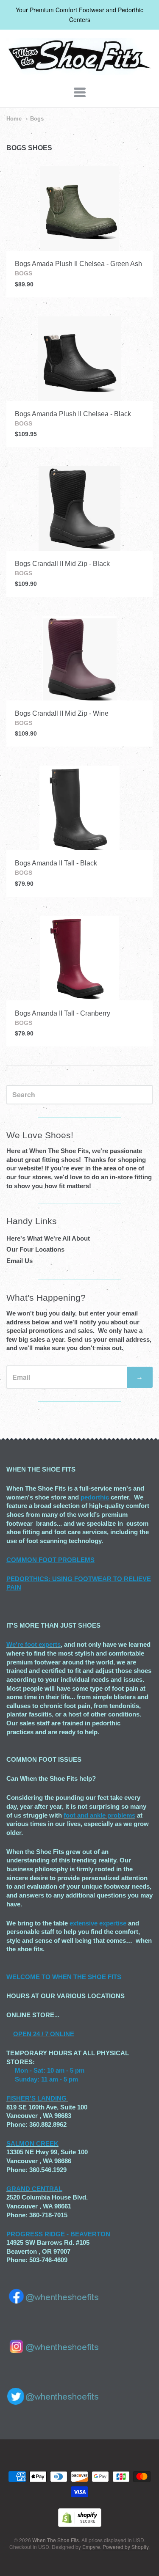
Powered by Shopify (126, 2547)
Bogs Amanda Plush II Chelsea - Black (73, 414)
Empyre (91, 2547)
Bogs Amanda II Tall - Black (56, 863)
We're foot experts (33, 1644)
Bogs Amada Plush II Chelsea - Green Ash (78, 264)
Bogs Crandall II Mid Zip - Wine (62, 713)
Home (14, 119)
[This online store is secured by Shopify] (80, 2524)
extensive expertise (98, 1923)
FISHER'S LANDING (36, 2098)
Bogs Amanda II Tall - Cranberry (63, 1013)
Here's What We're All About (48, 1238)
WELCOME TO (29, 1977)
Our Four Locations (35, 1249)
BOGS (24, 273)
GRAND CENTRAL (34, 2189)
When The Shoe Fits (56, 2540)
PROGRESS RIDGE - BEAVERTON (58, 2234)
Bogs (37, 119)
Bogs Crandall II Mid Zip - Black (62, 564)
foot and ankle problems (99, 1815)
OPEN (22, 2034)
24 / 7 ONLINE (53, 2034)
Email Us (20, 1261)
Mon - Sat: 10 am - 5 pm (50, 2070)
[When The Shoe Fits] (79, 70)
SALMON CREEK (32, 2143)
